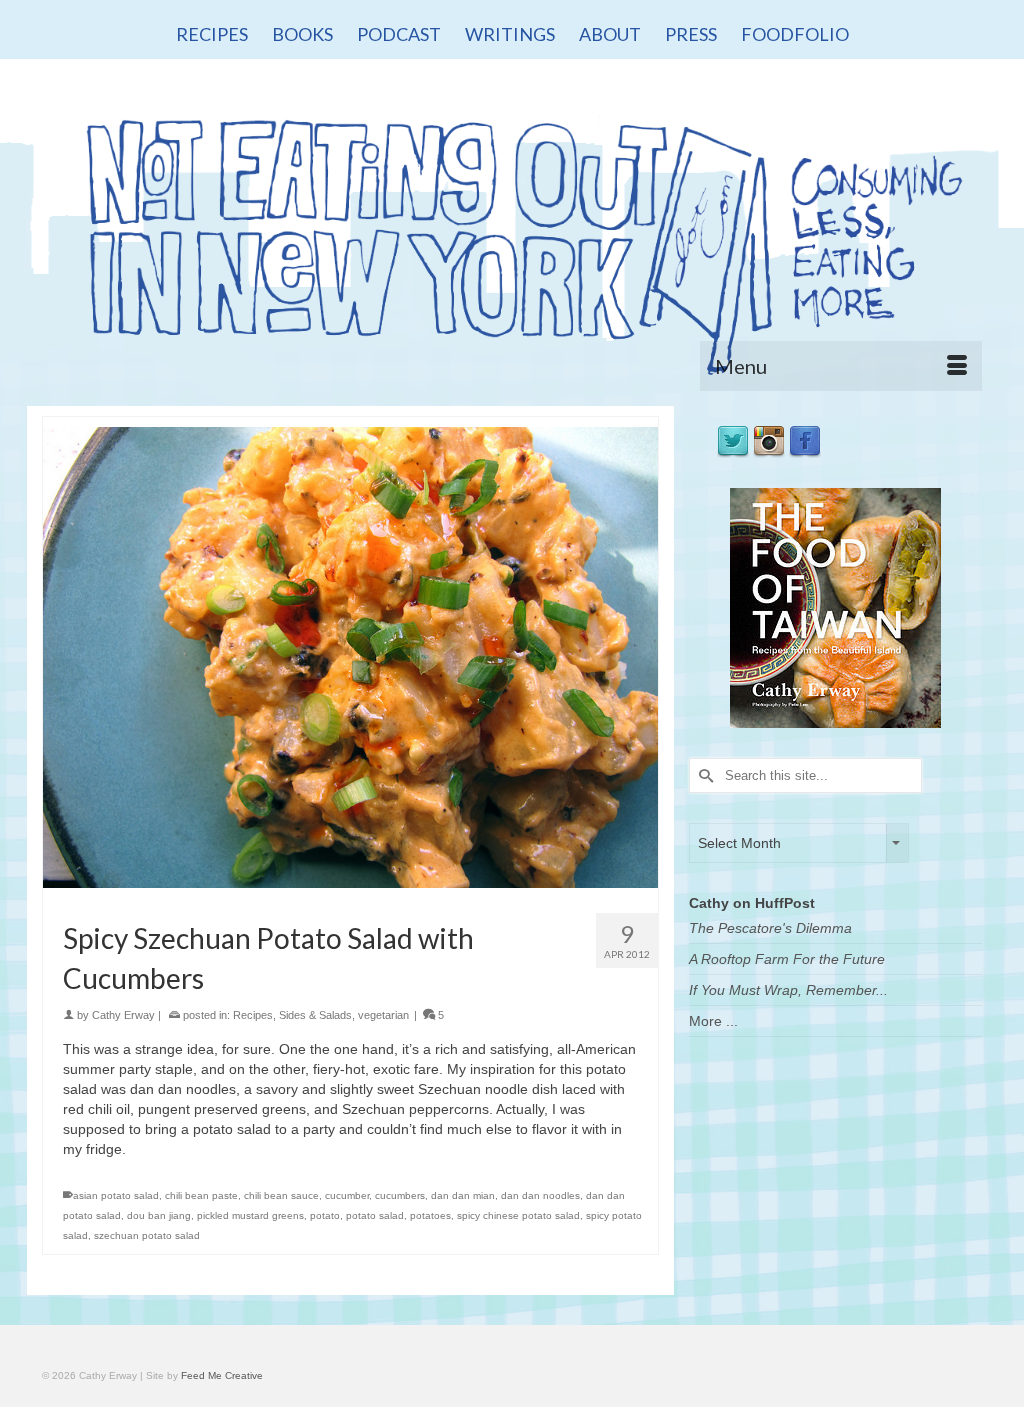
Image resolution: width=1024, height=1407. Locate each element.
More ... (713, 1021)
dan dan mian (463, 1195)
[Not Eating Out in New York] (512, 237)
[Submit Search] (704, 775)
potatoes (430, 1215)
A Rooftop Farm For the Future (787, 959)
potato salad (375, 1215)
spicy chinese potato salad (518, 1215)
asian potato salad (116, 1195)
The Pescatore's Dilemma (770, 928)
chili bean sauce (281, 1195)
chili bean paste (201, 1195)
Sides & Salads (315, 1015)
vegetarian (383, 1015)
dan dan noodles (540, 1195)
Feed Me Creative (222, 1375)
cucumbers (400, 1195)
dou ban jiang (159, 1215)
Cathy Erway (123, 1015)
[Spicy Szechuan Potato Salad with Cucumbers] (350, 657)
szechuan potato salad (147, 1235)
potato (325, 1215)
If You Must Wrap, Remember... (788, 990)
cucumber (347, 1195)
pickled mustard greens (250, 1215)
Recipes (253, 1015)
